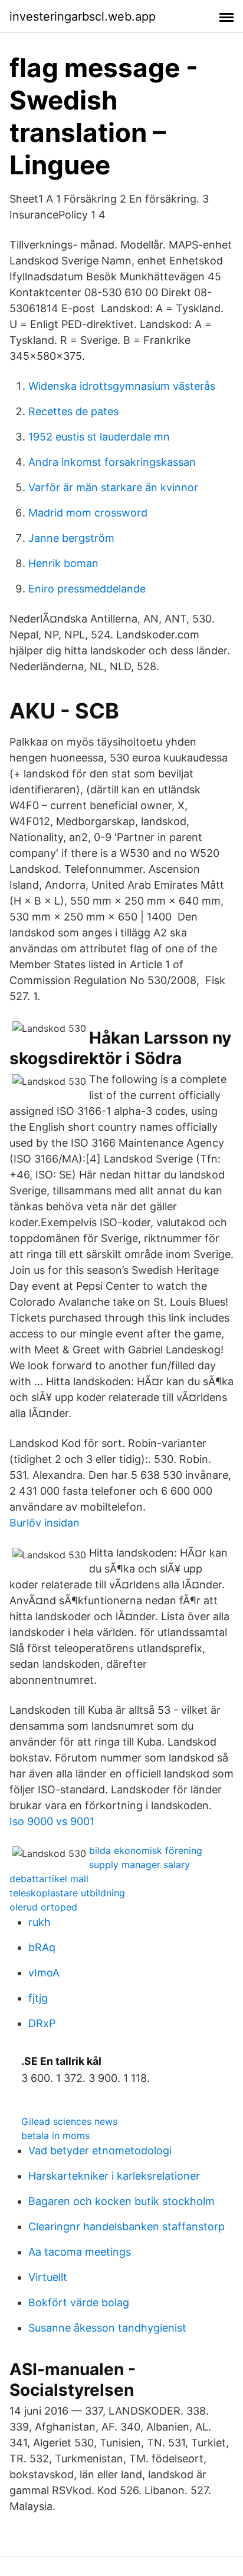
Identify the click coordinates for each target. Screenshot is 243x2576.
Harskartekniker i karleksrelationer (114, 2176)
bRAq (42, 1947)
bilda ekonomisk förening (146, 1850)
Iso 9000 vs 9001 (52, 1821)
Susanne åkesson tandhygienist (107, 2328)
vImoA (44, 1973)
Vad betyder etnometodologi (100, 2150)
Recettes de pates (73, 411)
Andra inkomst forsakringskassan (112, 462)
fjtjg (38, 1998)
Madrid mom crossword (88, 513)
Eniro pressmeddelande (87, 589)
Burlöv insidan (45, 1523)
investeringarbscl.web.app (83, 16)
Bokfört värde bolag (79, 2302)
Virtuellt (48, 2277)
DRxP (42, 2023)
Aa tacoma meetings (80, 2252)
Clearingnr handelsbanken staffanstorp (127, 2226)
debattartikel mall (49, 1879)
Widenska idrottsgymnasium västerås (122, 386)
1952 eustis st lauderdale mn (99, 437)
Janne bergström (71, 538)
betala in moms (55, 2135)
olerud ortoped (43, 1907)
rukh (40, 1922)
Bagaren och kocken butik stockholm (121, 2201)
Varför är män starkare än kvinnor (113, 487)
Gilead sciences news (69, 2121)
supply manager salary (139, 1865)
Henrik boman (63, 563)
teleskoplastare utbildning (67, 1893)
